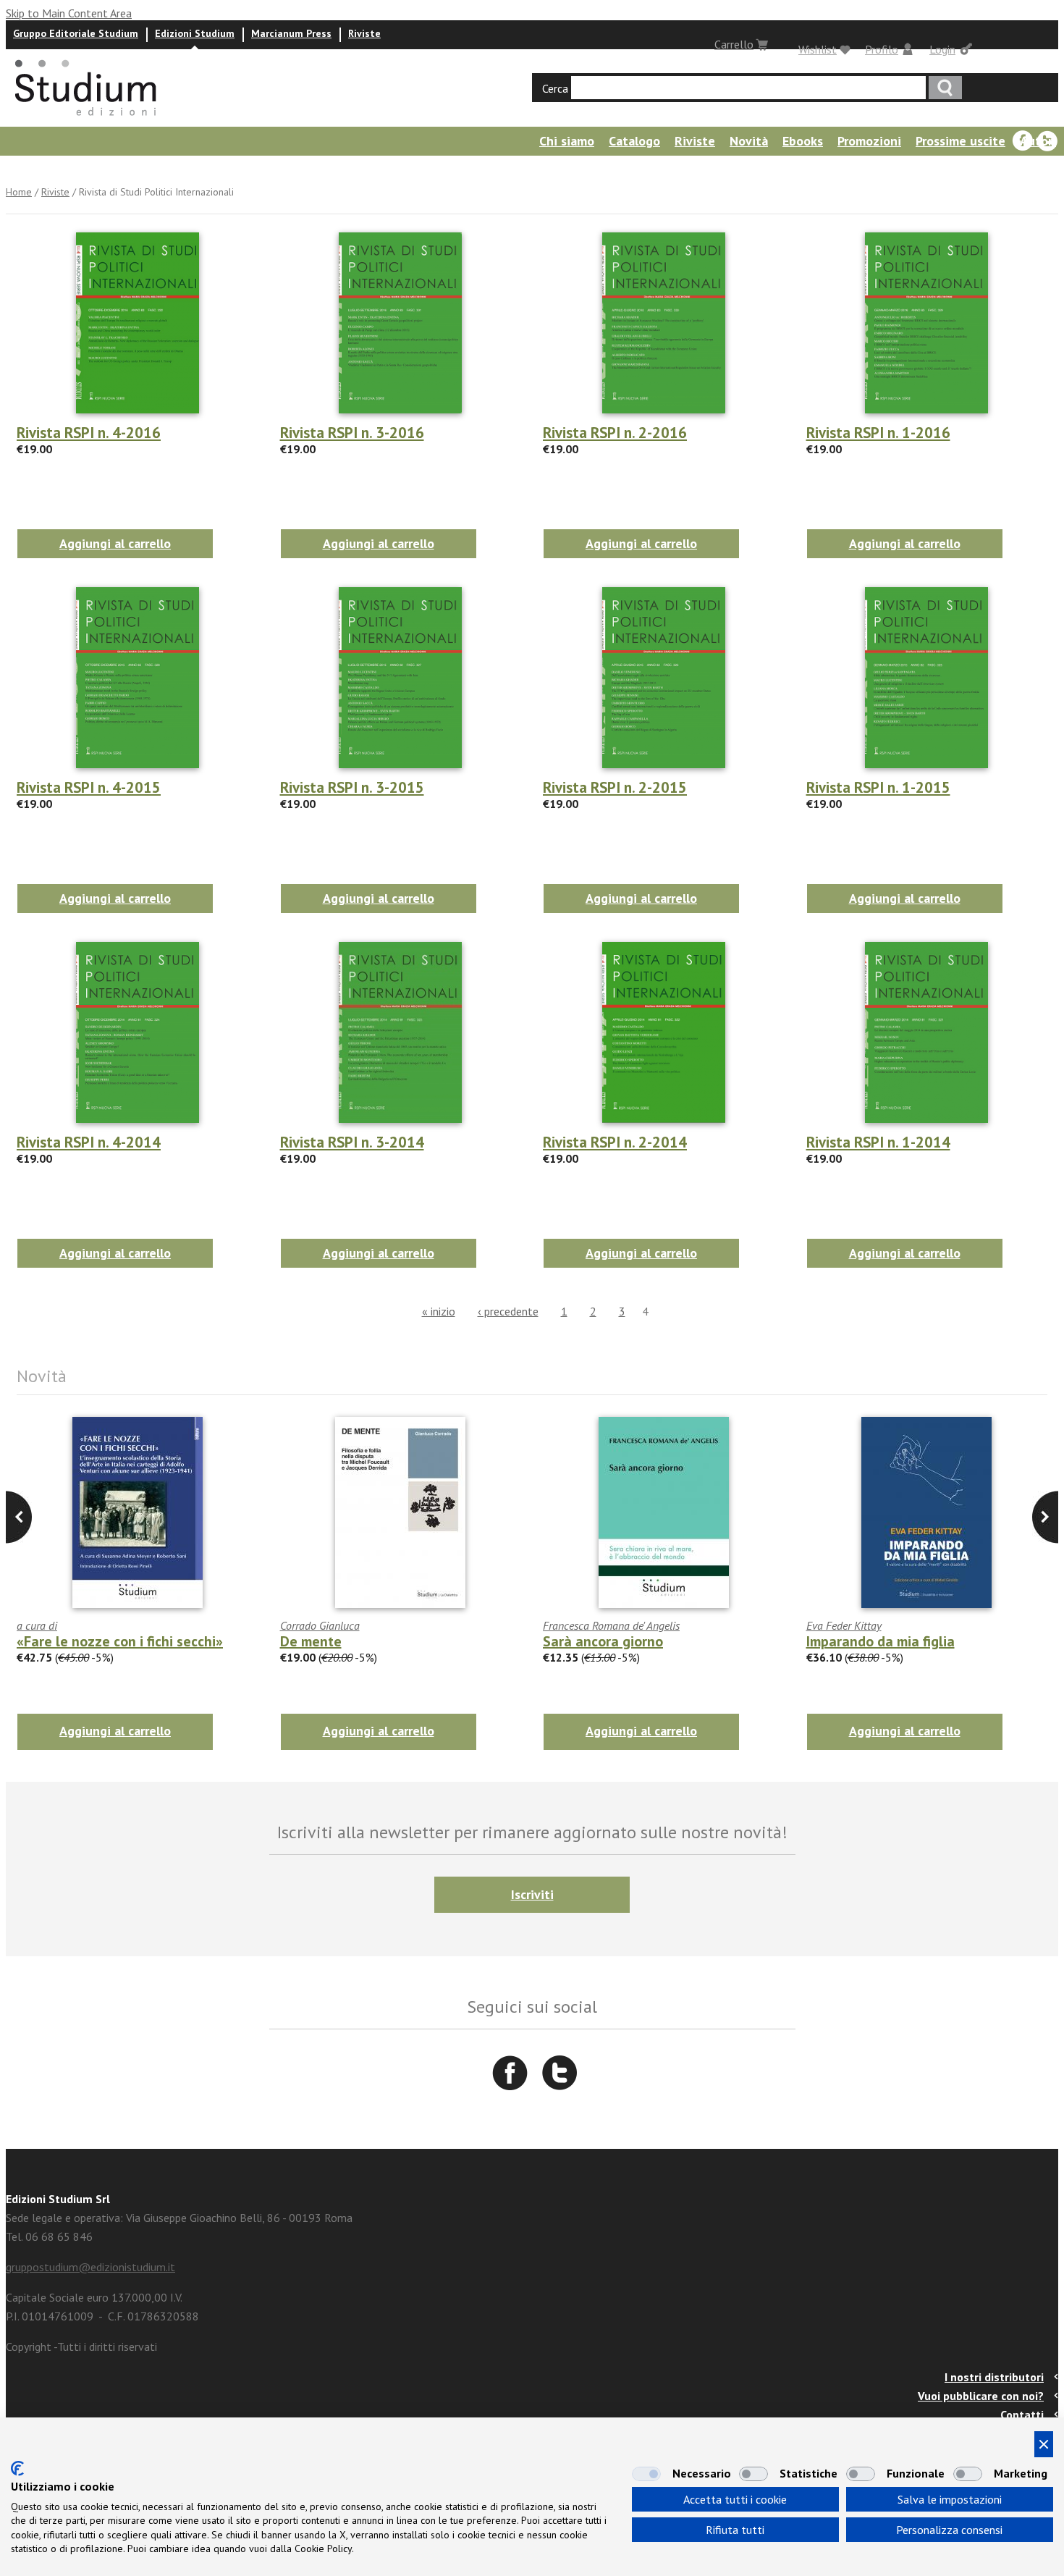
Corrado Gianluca (320, 1625)
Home (19, 192)
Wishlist (818, 49)
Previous (1045, 1517)
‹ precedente (508, 1311)
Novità (749, 141)
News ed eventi (47, 170)
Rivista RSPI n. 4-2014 (89, 1142)
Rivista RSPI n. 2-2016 (615, 433)
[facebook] (1023, 141)
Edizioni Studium (195, 33)
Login (942, 49)
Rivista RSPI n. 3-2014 (352, 1142)
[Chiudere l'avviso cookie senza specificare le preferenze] (1044, 2444)
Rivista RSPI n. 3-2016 (352, 433)
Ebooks (803, 141)
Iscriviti (532, 1894)
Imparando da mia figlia (881, 1641)
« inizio (439, 1311)
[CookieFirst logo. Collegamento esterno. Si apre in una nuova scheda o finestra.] (17, 2468)
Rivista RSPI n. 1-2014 (878, 1142)
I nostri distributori (994, 2377)
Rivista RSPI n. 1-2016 (878, 433)
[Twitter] (1047, 141)
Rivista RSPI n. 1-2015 (878, 787)
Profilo (882, 49)
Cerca (555, 88)
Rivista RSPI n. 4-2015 (89, 787)
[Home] (87, 120)
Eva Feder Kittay (844, 1625)
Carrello (734, 44)
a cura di (37, 1625)
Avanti (19, 1517)
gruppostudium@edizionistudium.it (90, 2267)
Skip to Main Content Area (69, 13)
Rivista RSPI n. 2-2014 (615, 1142)
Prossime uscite (960, 141)
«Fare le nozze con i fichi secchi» (120, 1641)
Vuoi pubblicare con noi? (981, 2396)
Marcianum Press (291, 33)
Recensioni (138, 170)
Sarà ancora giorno (603, 1641)
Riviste (364, 33)
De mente (311, 1641)
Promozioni (869, 141)
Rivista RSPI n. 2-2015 (615, 787)
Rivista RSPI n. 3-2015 (352, 787)
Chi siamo (567, 141)
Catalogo (634, 141)
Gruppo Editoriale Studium (76, 33)
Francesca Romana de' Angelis (611, 1625)
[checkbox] (646, 2474)
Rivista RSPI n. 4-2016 (89, 433)
